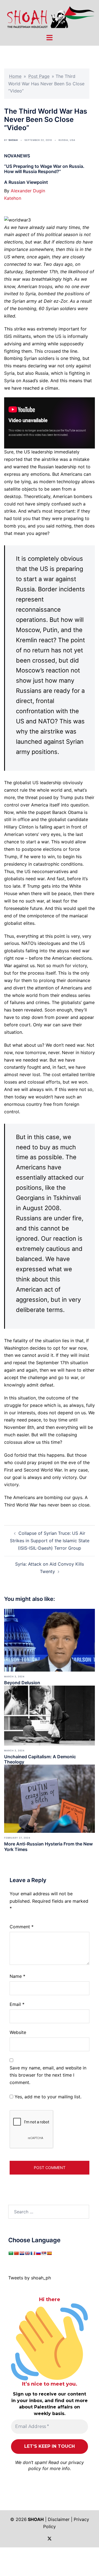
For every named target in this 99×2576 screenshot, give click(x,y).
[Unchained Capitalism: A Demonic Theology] (50, 1715)
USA (73, 140)
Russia (63, 140)
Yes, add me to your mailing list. (47, 2097)
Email (17, 2004)
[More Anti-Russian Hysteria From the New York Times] (50, 1798)
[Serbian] (44, 2253)
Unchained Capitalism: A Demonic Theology (40, 1759)
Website (18, 2032)
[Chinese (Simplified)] (16, 2253)
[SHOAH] (50, 17)
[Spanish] (49, 2253)
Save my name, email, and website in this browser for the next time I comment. (48, 2075)
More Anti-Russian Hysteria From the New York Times (48, 1846)
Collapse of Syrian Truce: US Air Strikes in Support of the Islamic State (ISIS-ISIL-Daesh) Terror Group (50, 1541)
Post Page (39, 76)
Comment (22, 1927)
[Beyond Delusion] (50, 1640)
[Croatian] (22, 2253)
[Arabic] (11, 2253)
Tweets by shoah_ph (30, 2278)
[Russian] (38, 2253)
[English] (27, 2253)
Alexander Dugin (28, 191)
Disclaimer (59, 2519)
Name (17, 1976)
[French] (33, 2253)
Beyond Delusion (22, 1683)
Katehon (13, 198)
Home (15, 76)
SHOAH (13, 140)
